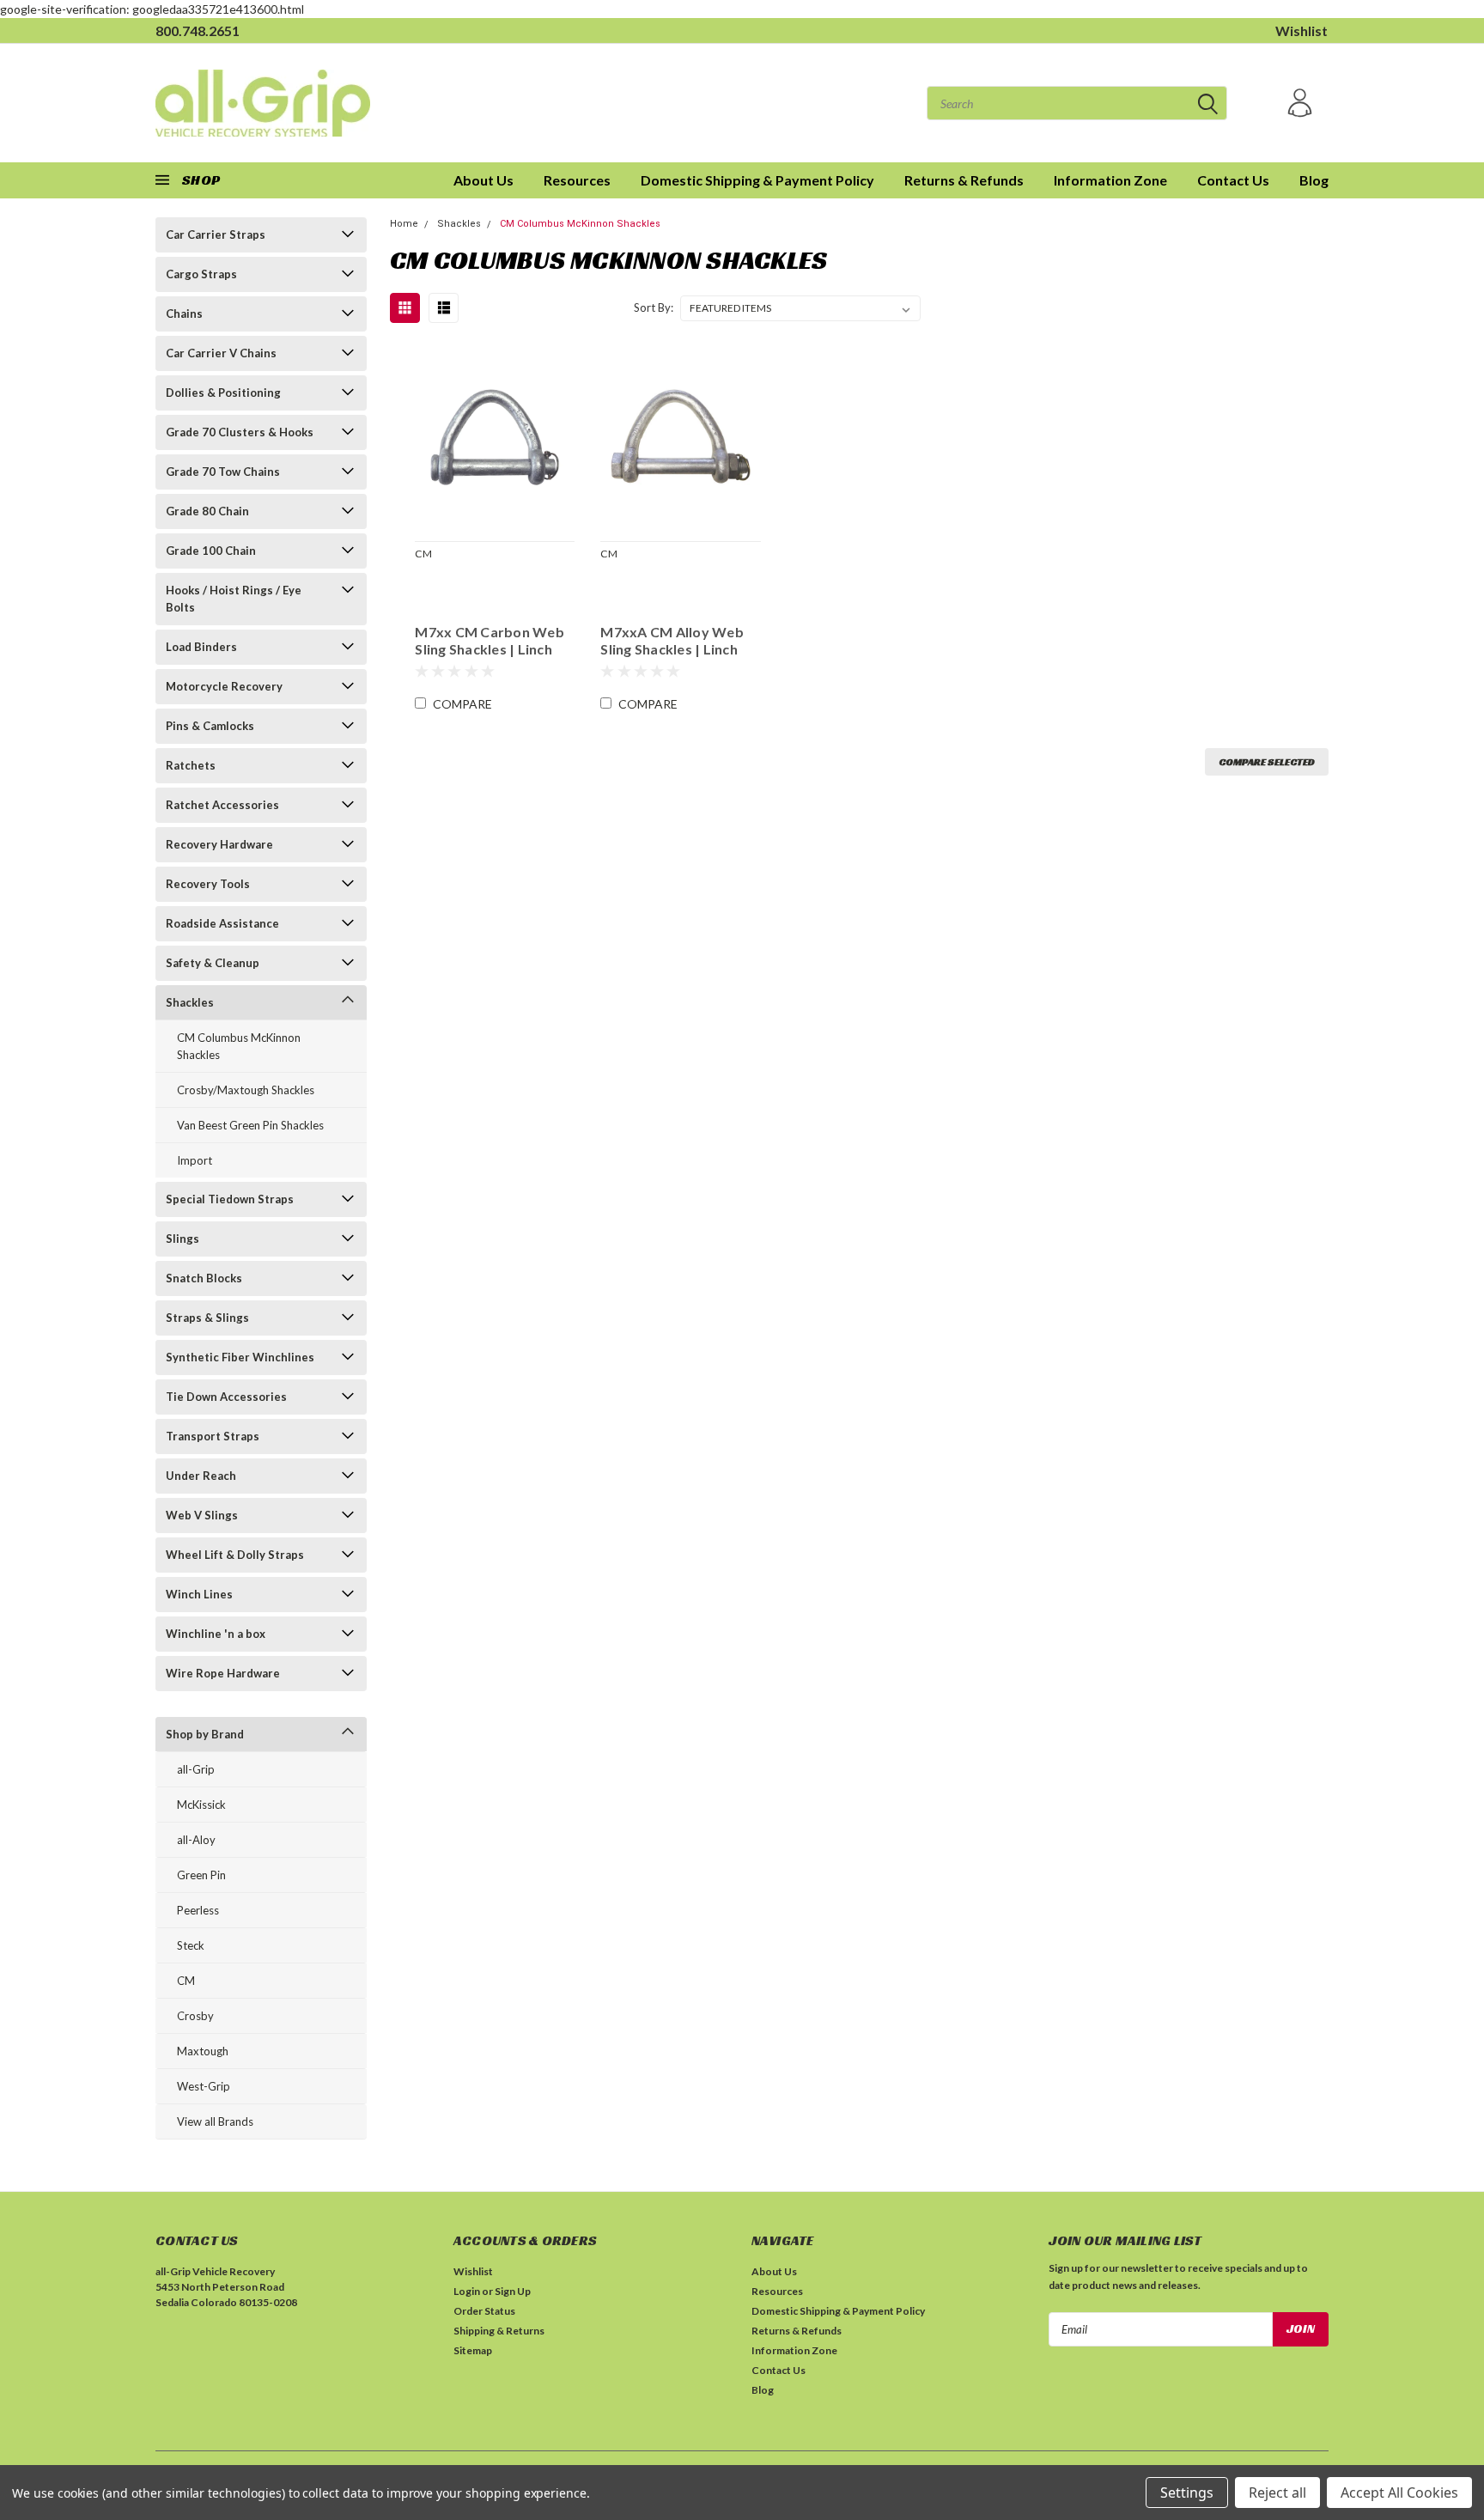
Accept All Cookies (1399, 2493)
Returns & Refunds (964, 180)
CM (186, 1981)
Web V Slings (202, 1515)
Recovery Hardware (219, 844)
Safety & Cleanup (213, 963)
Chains (184, 313)
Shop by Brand (205, 1734)
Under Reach (201, 1476)
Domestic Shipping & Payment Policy (757, 180)
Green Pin (201, 1875)
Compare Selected (1267, 761)
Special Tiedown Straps (230, 1199)
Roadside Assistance (222, 923)
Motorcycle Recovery (224, 686)
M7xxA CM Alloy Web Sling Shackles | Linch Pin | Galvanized (672, 641)
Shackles (190, 1002)
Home (404, 224)
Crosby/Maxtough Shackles (246, 1090)
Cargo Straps (201, 274)
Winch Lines (199, 1594)
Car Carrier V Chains (221, 353)
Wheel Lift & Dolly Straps (235, 1555)
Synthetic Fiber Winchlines (240, 1357)
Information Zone (1110, 180)
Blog (1314, 180)
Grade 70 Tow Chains (223, 472)
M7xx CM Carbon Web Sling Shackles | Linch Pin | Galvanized (490, 641)
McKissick (201, 1805)
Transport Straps (213, 1436)
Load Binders (201, 647)
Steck (191, 1945)
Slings (182, 1239)
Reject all (1277, 2493)
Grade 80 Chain (207, 511)
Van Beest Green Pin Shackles (250, 1125)
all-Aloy (196, 1840)
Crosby (195, 2016)
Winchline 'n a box (216, 1634)
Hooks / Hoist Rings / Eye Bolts (234, 599)
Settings (1187, 2493)
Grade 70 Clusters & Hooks (240, 432)
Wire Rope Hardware (223, 1673)
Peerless (198, 1910)
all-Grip (196, 1769)
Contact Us (1233, 180)
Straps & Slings (207, 1318)
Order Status (484, 2311)
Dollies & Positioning (223, 393)
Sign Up (513, 2291)
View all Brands (215, 2121)
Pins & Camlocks (210, 726)
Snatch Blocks (204, 1278)
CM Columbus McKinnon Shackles (239, 1046)
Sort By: (654, 307)
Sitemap (473, 2350)
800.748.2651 (198, 30)
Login (467, 2291)
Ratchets (191, 765)
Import (195, 1160)
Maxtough (203, 2051)
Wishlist (1302, 30)
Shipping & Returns (499, 2331)
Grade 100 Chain (211, 551)
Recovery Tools (208, 884)
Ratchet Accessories (222, 805)
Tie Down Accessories (226, 1397)
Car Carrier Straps (216, 234)
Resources (577, 180)
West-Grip (204, 2086)
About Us (484, 180)
